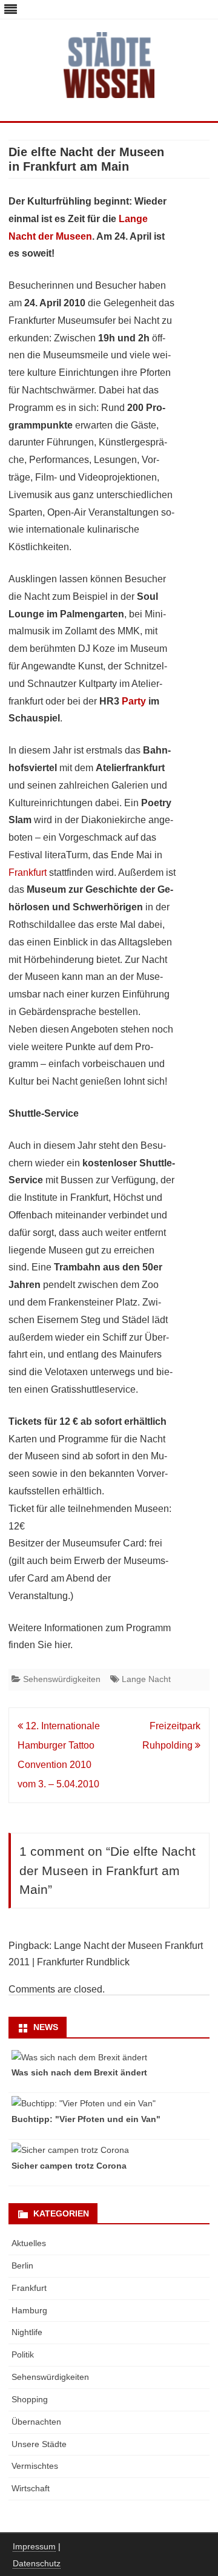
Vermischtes (35, 2466)
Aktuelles (29, 2243)
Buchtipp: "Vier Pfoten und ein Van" (86, 2119)
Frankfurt (28, 872)
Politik (23, 2354)
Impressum (34, 2546)
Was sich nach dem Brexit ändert (79, 2072)
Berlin (22, 2265)
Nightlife (27, 2332)
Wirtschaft (31, 2488)
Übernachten (36, 2422)
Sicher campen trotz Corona (69, 2166)
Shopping (30, 2399)
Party (134, 701)
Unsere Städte (39, 2444)
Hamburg (29, 2310)
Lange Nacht (146, 1679)
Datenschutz (37, 2563)
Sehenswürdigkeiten (62, 1679)
